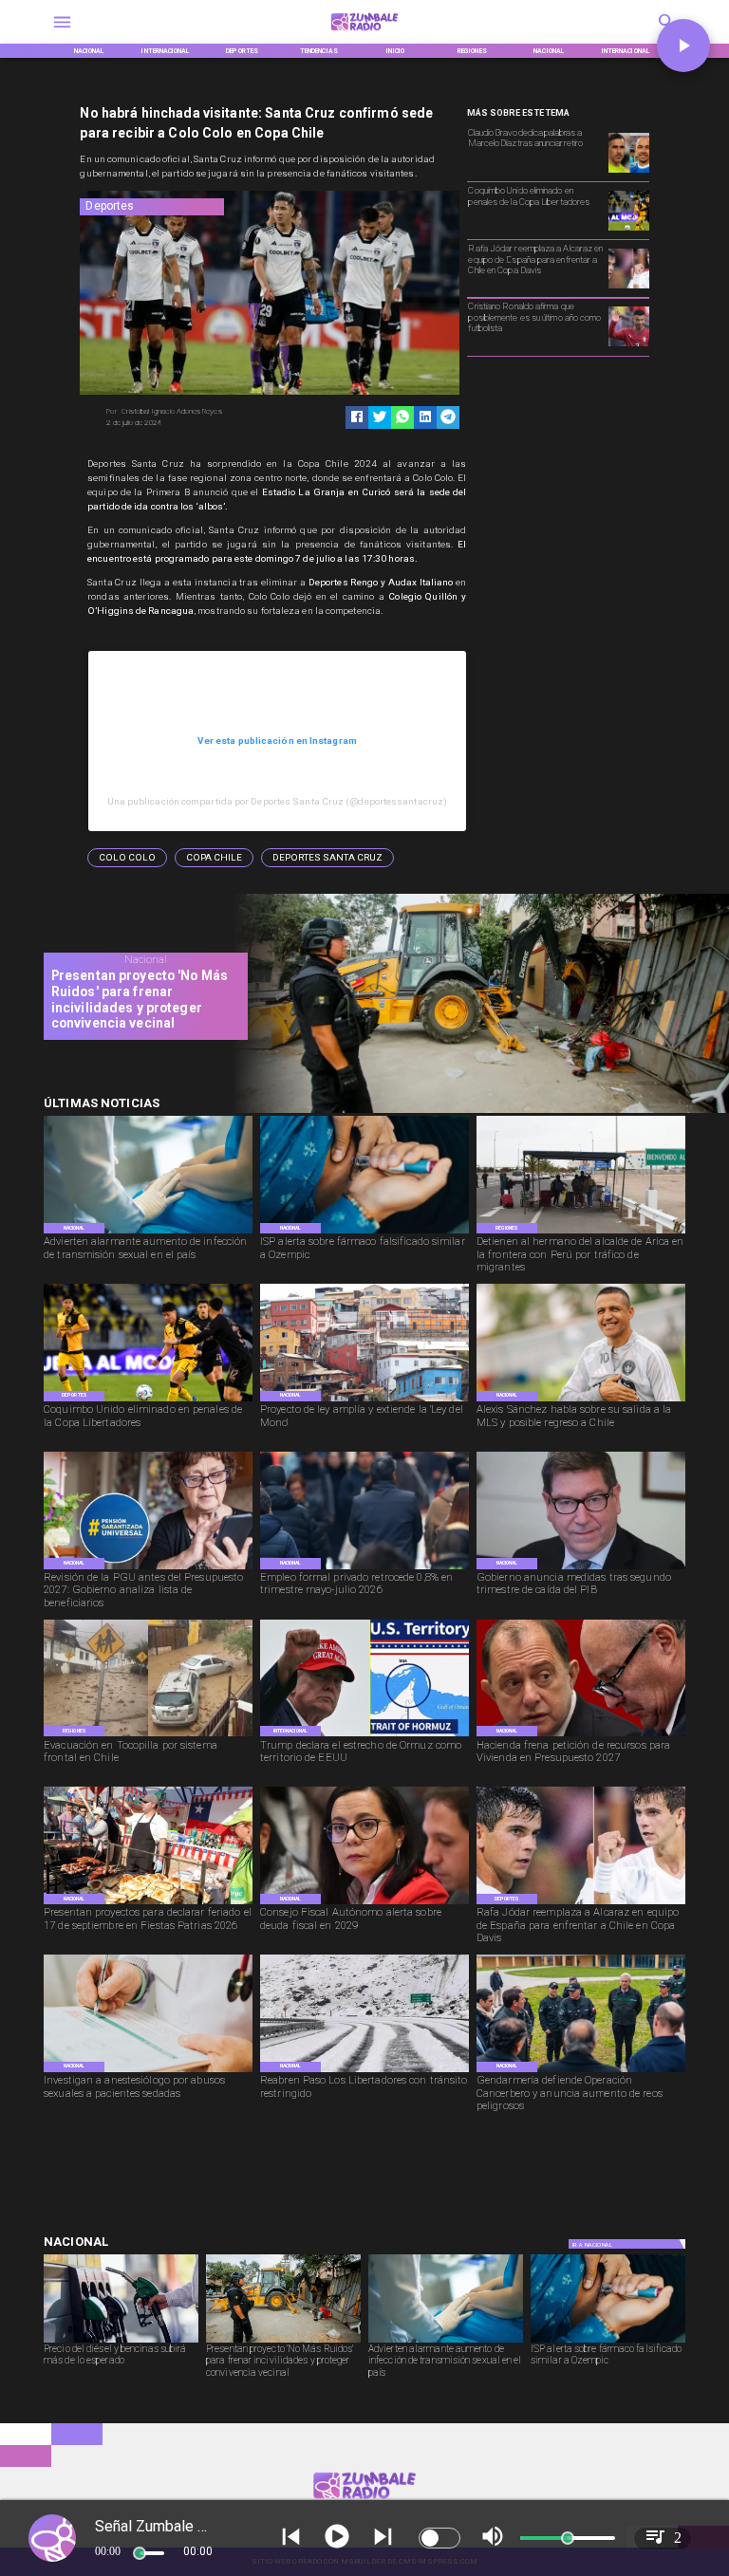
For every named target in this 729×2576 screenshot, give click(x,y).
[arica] (581, 1232)
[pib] (581, 1568)
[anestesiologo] (148, 2071)
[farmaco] (364, 1232)
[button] (127, 858)
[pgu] (148, 1568)
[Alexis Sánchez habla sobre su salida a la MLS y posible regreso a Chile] (581, 1400)
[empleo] (364, 1568)
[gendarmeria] (581, 2071)
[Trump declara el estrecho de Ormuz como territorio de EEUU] (364, 1735)
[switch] (439, 2538)
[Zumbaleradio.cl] (62, 34)
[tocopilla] (148, 1735)
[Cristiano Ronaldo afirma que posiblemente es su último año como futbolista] (628, 345)
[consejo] (364, 1903)
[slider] (140, 2553)
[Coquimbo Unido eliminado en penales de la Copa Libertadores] (628, 230)
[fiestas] (148, 1903)
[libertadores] (364, 2071)
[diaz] (628, 172)
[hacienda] (581, 1735)
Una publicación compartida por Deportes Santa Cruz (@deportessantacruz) (278, 801)
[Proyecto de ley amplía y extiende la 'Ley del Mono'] (364, 1400)
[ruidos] (474, 1111)
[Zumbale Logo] (365, 34)
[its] (148, 1232)
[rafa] (628, 287)
